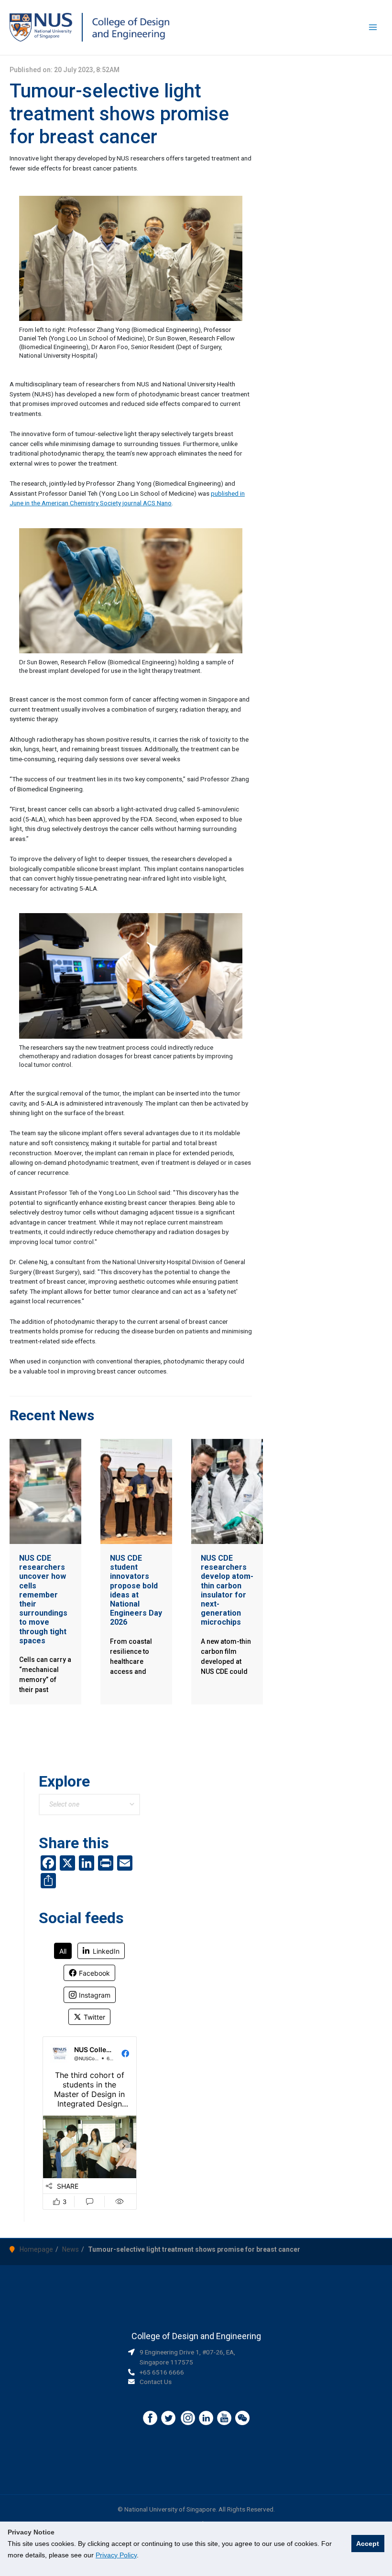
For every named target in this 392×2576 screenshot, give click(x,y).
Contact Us (156, 2382)
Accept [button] (368, 2544)
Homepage (36, 2249)
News (71, 2249)
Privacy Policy (116, 2555)
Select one (64, 1804)
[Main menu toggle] (373, 27)
